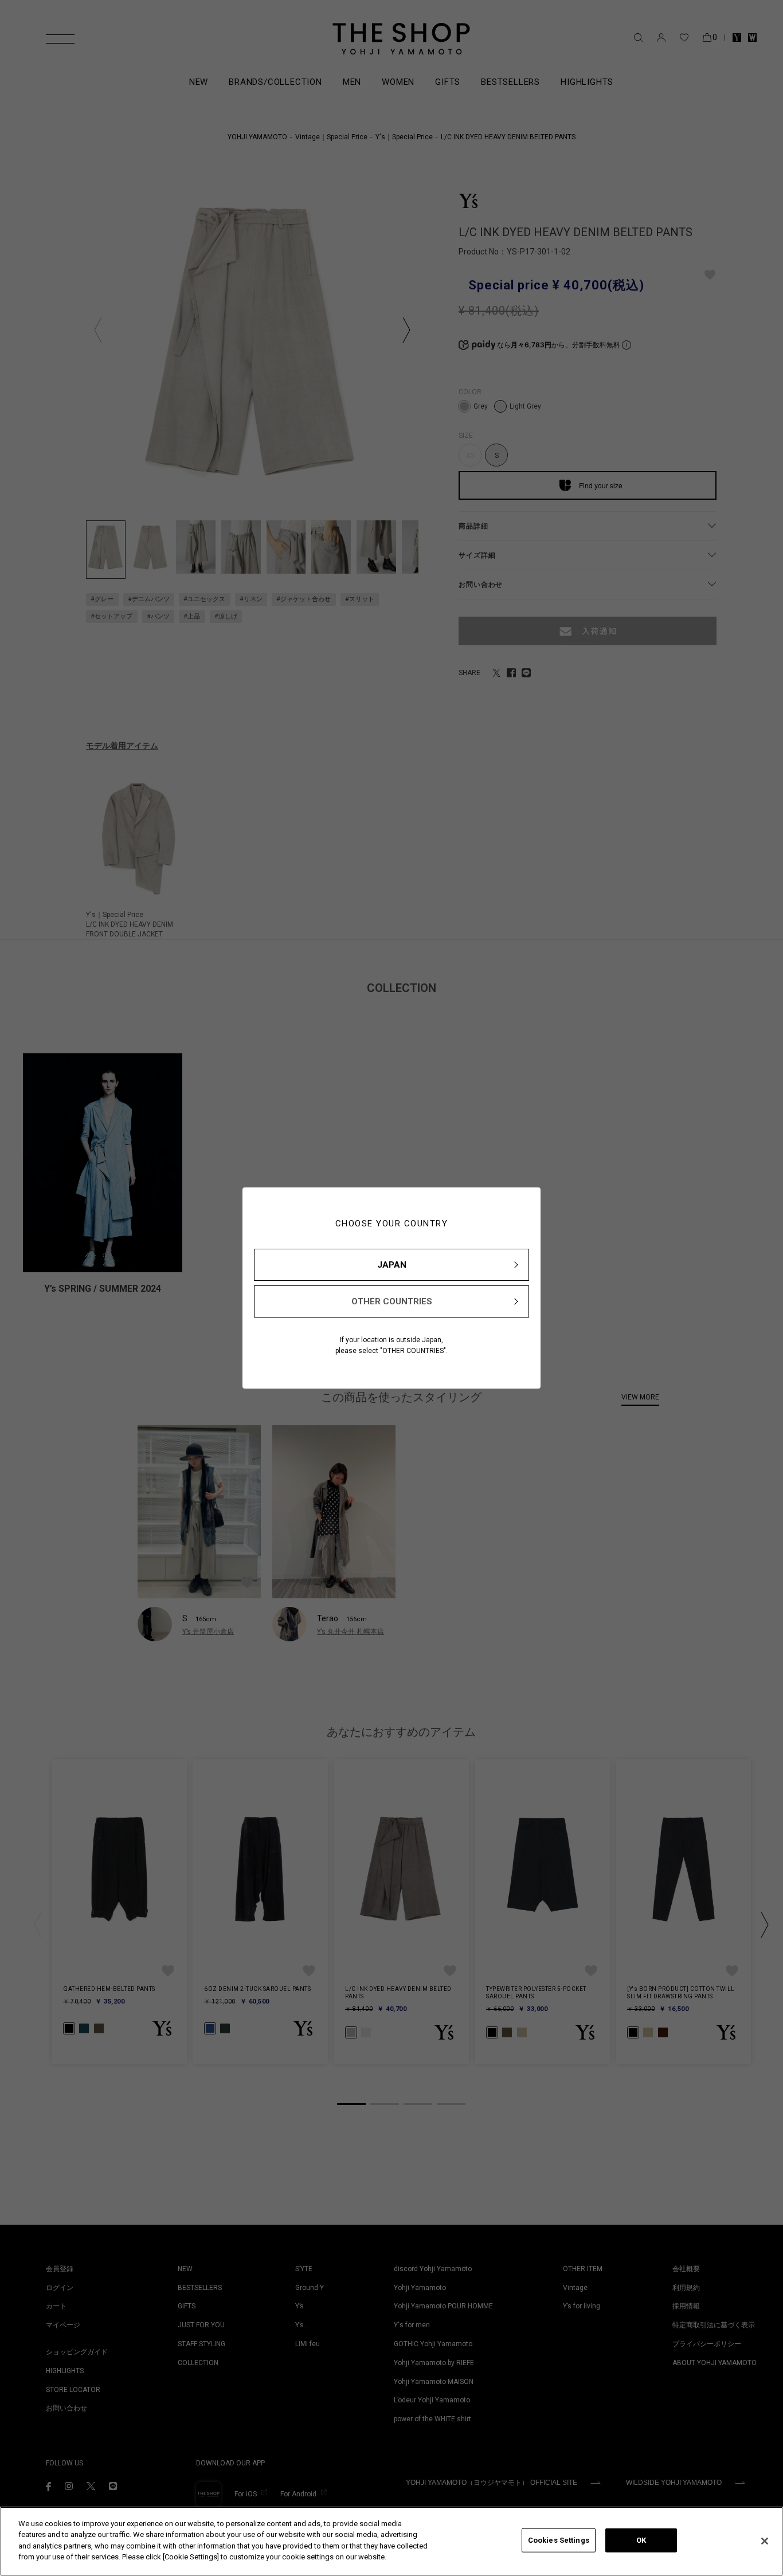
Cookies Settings (559, 2540)
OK (641, 2540)
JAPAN (392, 1265)
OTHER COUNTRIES (392, 1301)
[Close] (765, 2541)
